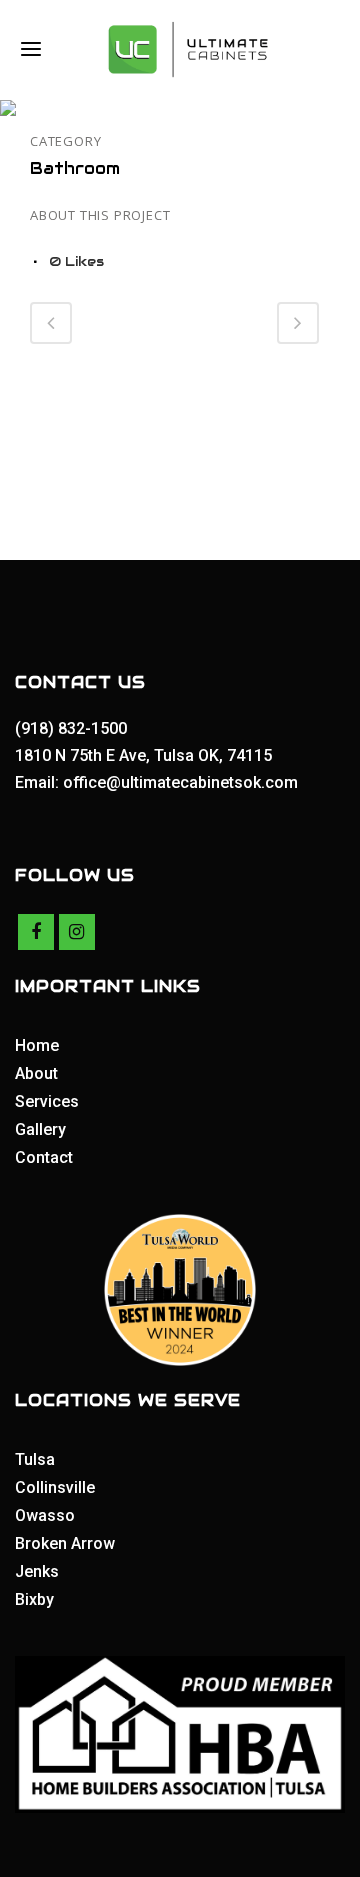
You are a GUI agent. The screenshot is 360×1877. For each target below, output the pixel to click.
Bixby (34, 1599)
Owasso (45, 1515)
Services (47, 1101)
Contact (44, 1157)
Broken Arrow (65, 1543)
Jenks (37, 1571)
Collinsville (55, 1487)
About (36, 1073)
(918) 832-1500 (73, 728)
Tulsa (35, 1459)
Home (37, 1045)
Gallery (40, 1129)
